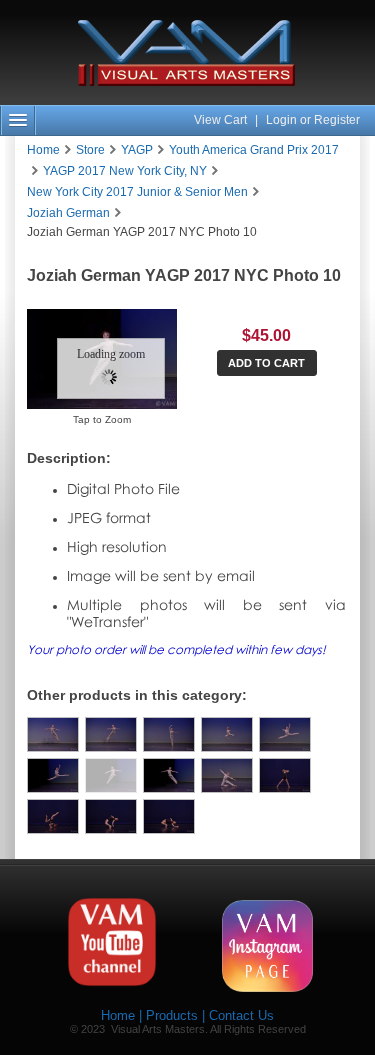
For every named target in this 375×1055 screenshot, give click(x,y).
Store (90, 150)
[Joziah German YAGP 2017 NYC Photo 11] (169, 775)
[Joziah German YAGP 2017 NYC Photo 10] (111, 775)
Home (43, 150)
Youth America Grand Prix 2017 (254, 150)
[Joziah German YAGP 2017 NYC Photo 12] (227, 775)
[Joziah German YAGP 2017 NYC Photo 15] (111, 816)
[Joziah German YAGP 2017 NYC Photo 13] (285, 775)
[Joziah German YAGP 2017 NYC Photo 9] (53, 775)
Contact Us (241, 1015)
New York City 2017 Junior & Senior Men (137, 192)
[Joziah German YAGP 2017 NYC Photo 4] (53, 734)
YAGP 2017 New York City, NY (125, 171)
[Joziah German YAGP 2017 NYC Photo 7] (227, 734)
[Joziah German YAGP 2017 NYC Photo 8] (285, 734)
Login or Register (313, 120)
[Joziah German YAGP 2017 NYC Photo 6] (169, 734)
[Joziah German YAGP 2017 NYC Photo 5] (111, 734)
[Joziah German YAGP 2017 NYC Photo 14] (53, 816)
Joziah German (68, 213)
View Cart (222, 120)
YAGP (137, 150)
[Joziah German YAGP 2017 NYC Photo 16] (169, 816)
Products (172, 1015)
